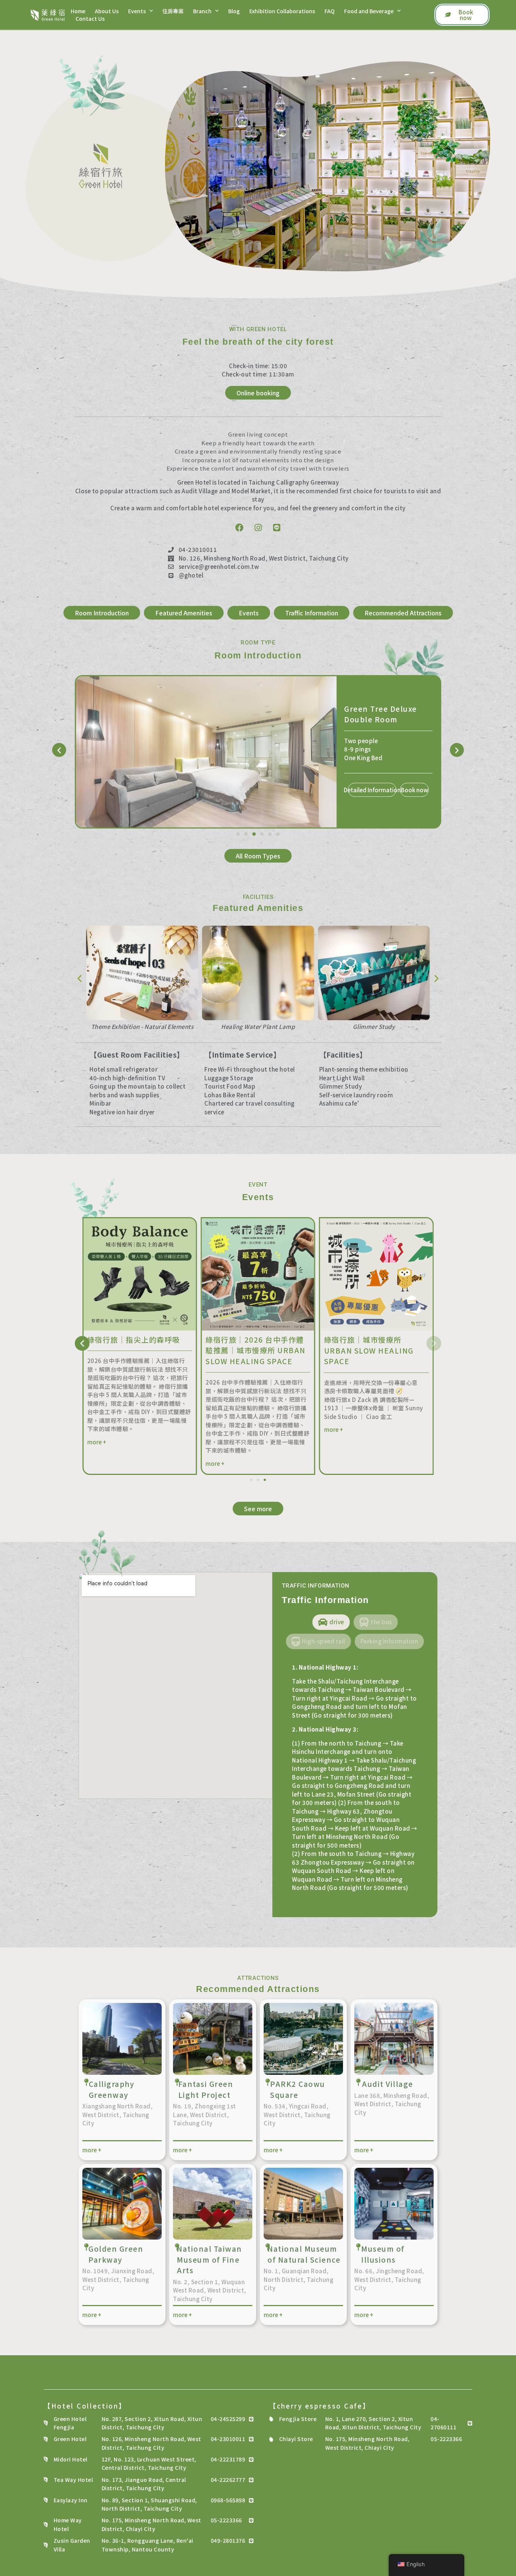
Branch (202, 11)
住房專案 (173, 11)
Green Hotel (70, 2439)
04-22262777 (228, 2480)
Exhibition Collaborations (282, 11)
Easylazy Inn (71, 2500)
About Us (107, 11)
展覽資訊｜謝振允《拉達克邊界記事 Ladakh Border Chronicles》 (138, 1350)
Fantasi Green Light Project (206, 2089)
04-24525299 (228, 2419)
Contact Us (90, 19)
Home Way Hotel (68, 2524)
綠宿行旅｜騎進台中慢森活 (252, 1339)
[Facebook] (239, 528)
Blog (234, 11)
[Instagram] (258, 528)
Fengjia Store (298, 2419)
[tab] (331, 1622)
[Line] (277, 528)
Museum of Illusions (383, 2254)
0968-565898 (228, 2500)
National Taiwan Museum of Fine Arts (209, 2259)
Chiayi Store (296, 2439)
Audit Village (388, 2084)
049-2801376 (228, 2540)
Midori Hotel (71, 2459)
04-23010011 (228, 2439)
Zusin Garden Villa (72, 2545)
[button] (59, 750)
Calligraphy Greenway (112, 2089)
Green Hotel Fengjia (70, 2423)
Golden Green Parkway (116, 2254)
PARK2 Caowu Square (298, 2089)
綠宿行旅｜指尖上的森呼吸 (371, 1339)
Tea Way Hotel (73, 2480)
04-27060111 (443, 2423)
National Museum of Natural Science (304, 2254)
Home (78, 11)
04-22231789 (228, 2459)
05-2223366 (226, 2520)
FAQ (330, 11)
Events (137, 11)
